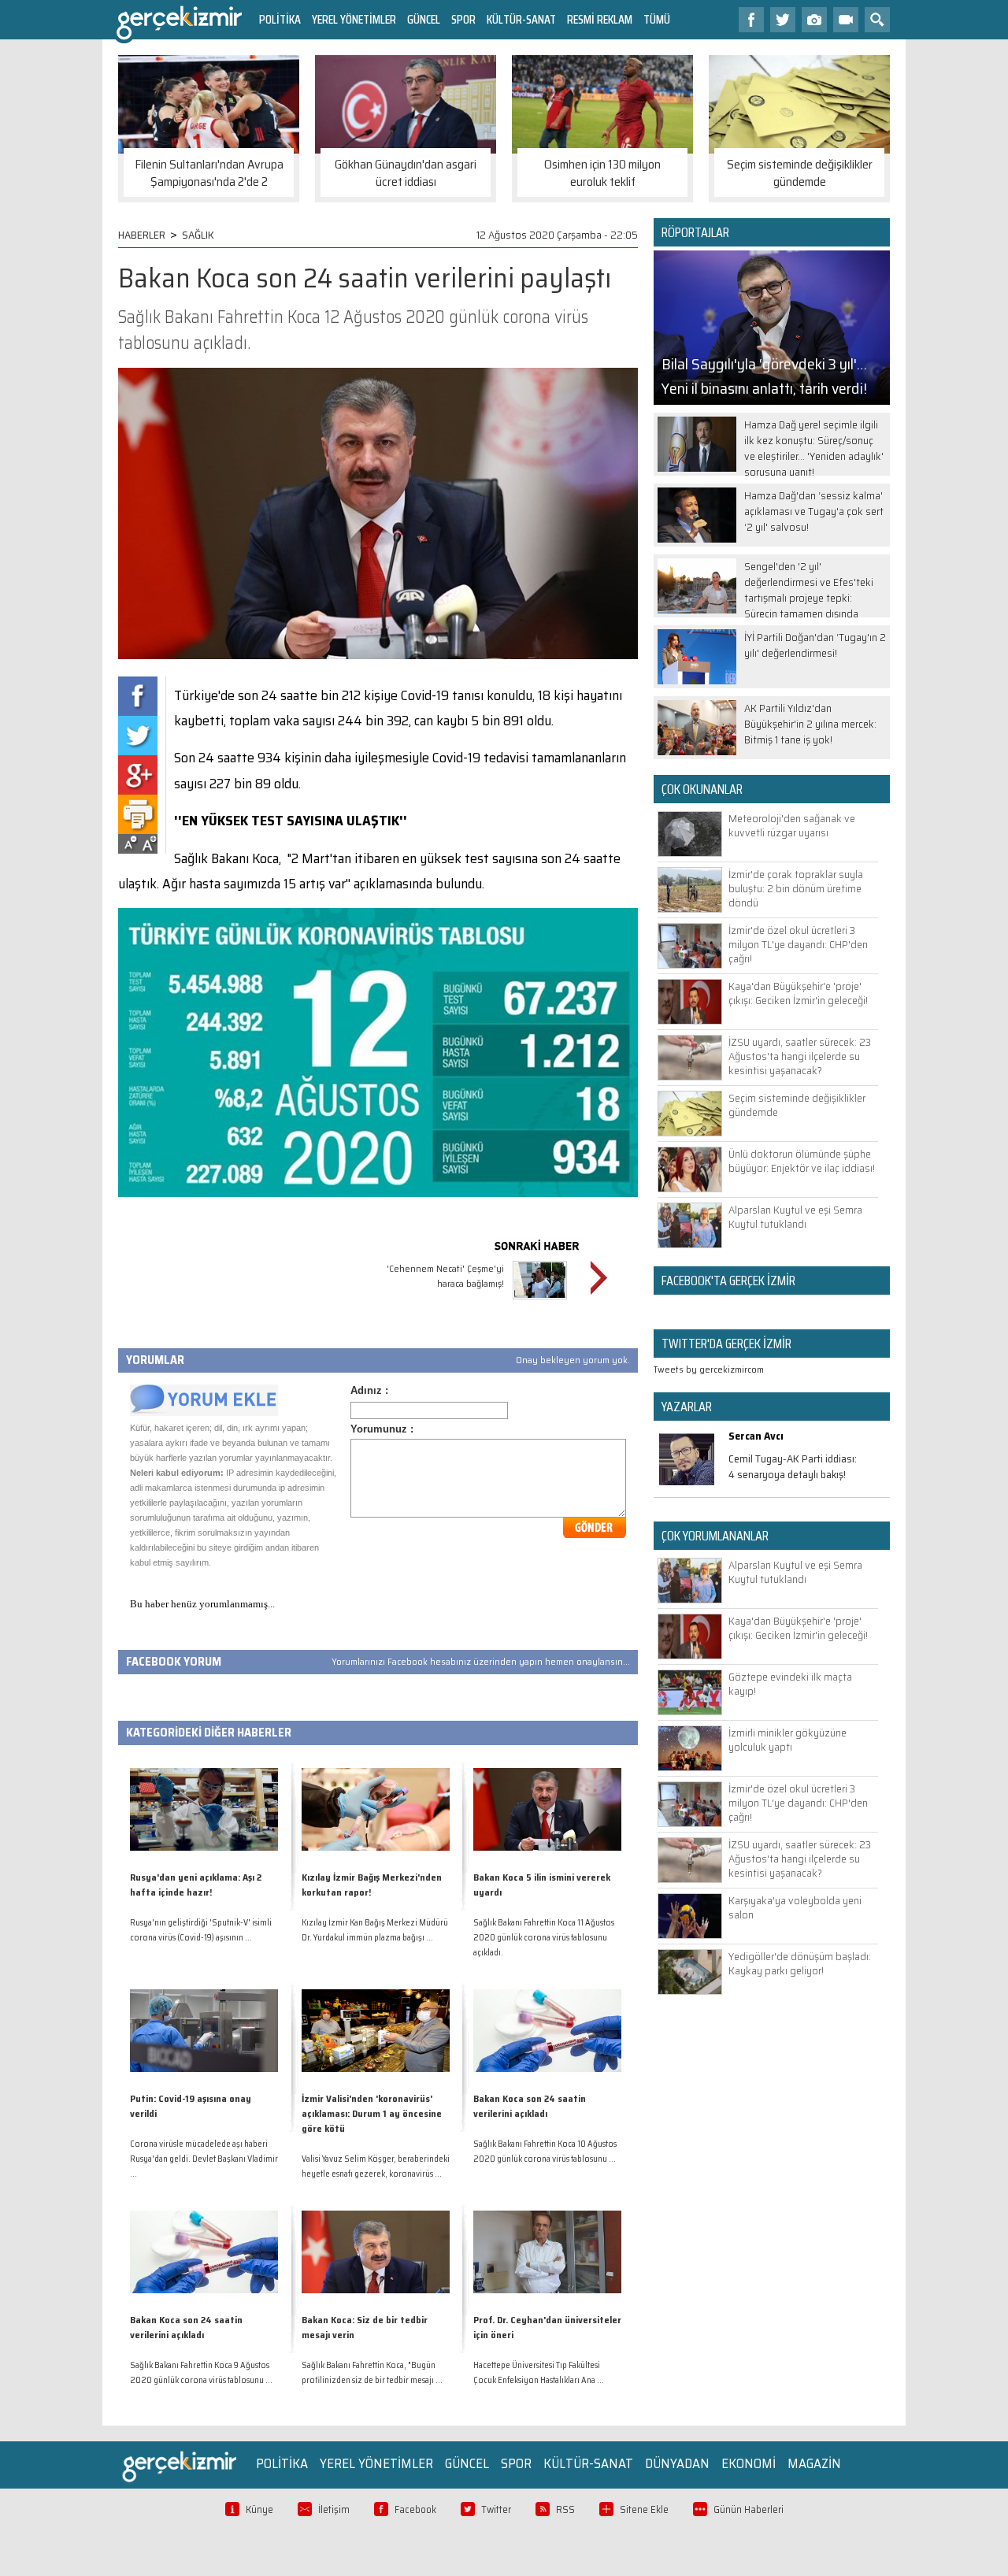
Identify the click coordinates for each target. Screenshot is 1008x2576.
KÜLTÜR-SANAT (521, 19)
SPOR (463, 19)
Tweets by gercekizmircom (709, 1369)
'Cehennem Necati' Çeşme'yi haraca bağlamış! (445, 1276)
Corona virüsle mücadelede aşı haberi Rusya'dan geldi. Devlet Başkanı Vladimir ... (204, 2159)
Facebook (415, 2509)
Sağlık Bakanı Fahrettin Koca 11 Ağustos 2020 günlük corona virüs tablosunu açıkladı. (544, 1938)
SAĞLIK (198, 235)
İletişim (334, 2509)
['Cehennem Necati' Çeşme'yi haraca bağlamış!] (540, 1301)
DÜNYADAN (677, 2463)
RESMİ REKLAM (600, 19)
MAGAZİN (814, 2463)
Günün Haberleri (749, 2509)
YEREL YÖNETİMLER (354, 19)
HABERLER (142, 235)
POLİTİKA (280, 19)
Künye (259, 2509)
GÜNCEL (424, 19)
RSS (565, 2509)
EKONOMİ (749, 2463)
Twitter (496, 2509)
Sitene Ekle (644, 2509)
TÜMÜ (657, 19)
